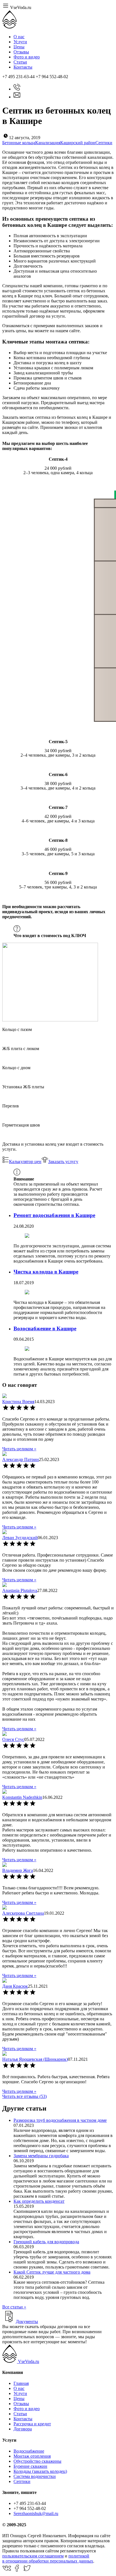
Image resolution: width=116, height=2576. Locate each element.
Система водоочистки (35, 2476)
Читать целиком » (19, 1449)
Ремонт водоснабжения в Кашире (54, 1215)
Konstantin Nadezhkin (22, 1797)
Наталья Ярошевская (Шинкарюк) (35, 2059)
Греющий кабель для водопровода (46, 2242)
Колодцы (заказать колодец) (40, 2471)
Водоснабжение (29, 2451)
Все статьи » (14, 2307)
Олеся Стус (13, 1739)
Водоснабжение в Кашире (45, 1328)
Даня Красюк (15, 1986)
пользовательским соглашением (33, 2556)
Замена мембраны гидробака (41, 2156)
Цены (19, 47)
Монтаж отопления (32, 2456)
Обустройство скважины (37, 2461)
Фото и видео (27, 57)
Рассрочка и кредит (32, 2424)
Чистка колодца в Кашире (46, 1272)
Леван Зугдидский (20, 1538)
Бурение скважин (30, 2466)
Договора (23, 2429)
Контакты (23, 67)
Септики (22, 2481)
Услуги (20, 42)
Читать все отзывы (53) (24, 2096)
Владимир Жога (18, 1870)
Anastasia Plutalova (20, 1590)
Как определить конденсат (39, 2201)
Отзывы (21, 52)
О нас (19, 37)
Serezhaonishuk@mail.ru (36, 2513)
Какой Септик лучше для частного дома (52, 2272)
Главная (21, 2383)
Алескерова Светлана (23, 1913)
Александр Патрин (21, 1459)
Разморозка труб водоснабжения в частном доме (60, 2120)
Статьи (20, 62)
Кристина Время (18, 1402)
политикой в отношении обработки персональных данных (48, 2558)
